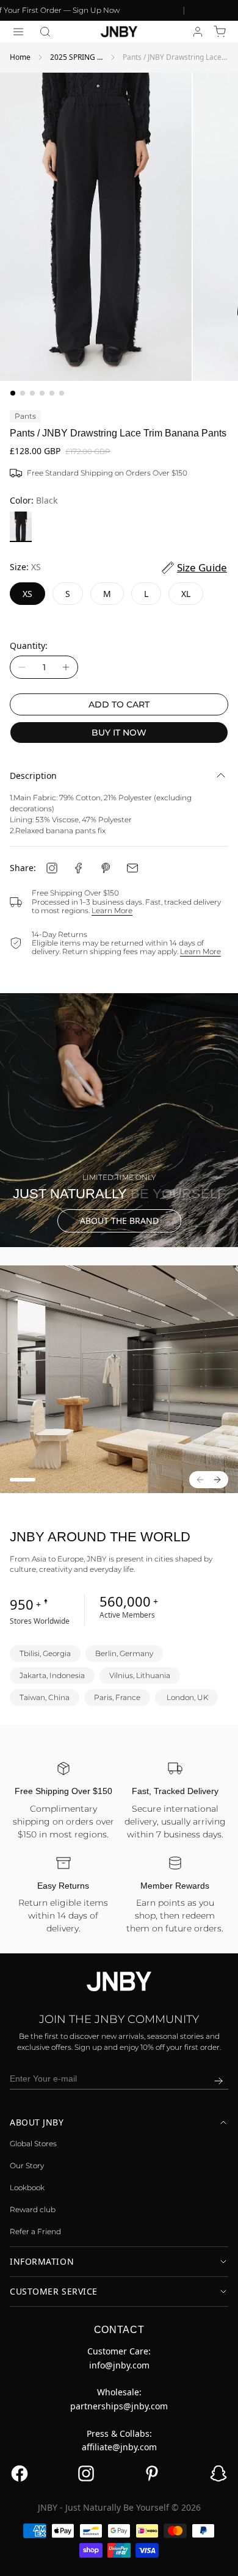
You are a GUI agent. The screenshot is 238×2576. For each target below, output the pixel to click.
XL (186, 594)
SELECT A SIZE (119, 2558)
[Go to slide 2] (23, 393)
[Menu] (18, 32)
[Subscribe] (218, 2081)
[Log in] (198, 32)
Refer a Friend (35, 2231)
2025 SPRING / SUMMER (75, 57)
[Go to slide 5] (52, 393)
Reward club (33, 2209)
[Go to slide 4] (42, 393)
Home (20, 57)
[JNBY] (119, 32)
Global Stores (33, 2144)
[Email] (132, 868)
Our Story (27, 2165)
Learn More (112, 910)
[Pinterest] (106, 868)
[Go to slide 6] (62, 393)
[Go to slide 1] (13, 393)
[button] (45, 32)
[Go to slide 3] (32, 393)
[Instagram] (52, 868)
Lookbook (27, 2187)
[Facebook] (79, 868)
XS (27, 594)
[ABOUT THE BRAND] (119, 1120)
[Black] (21, 527)
